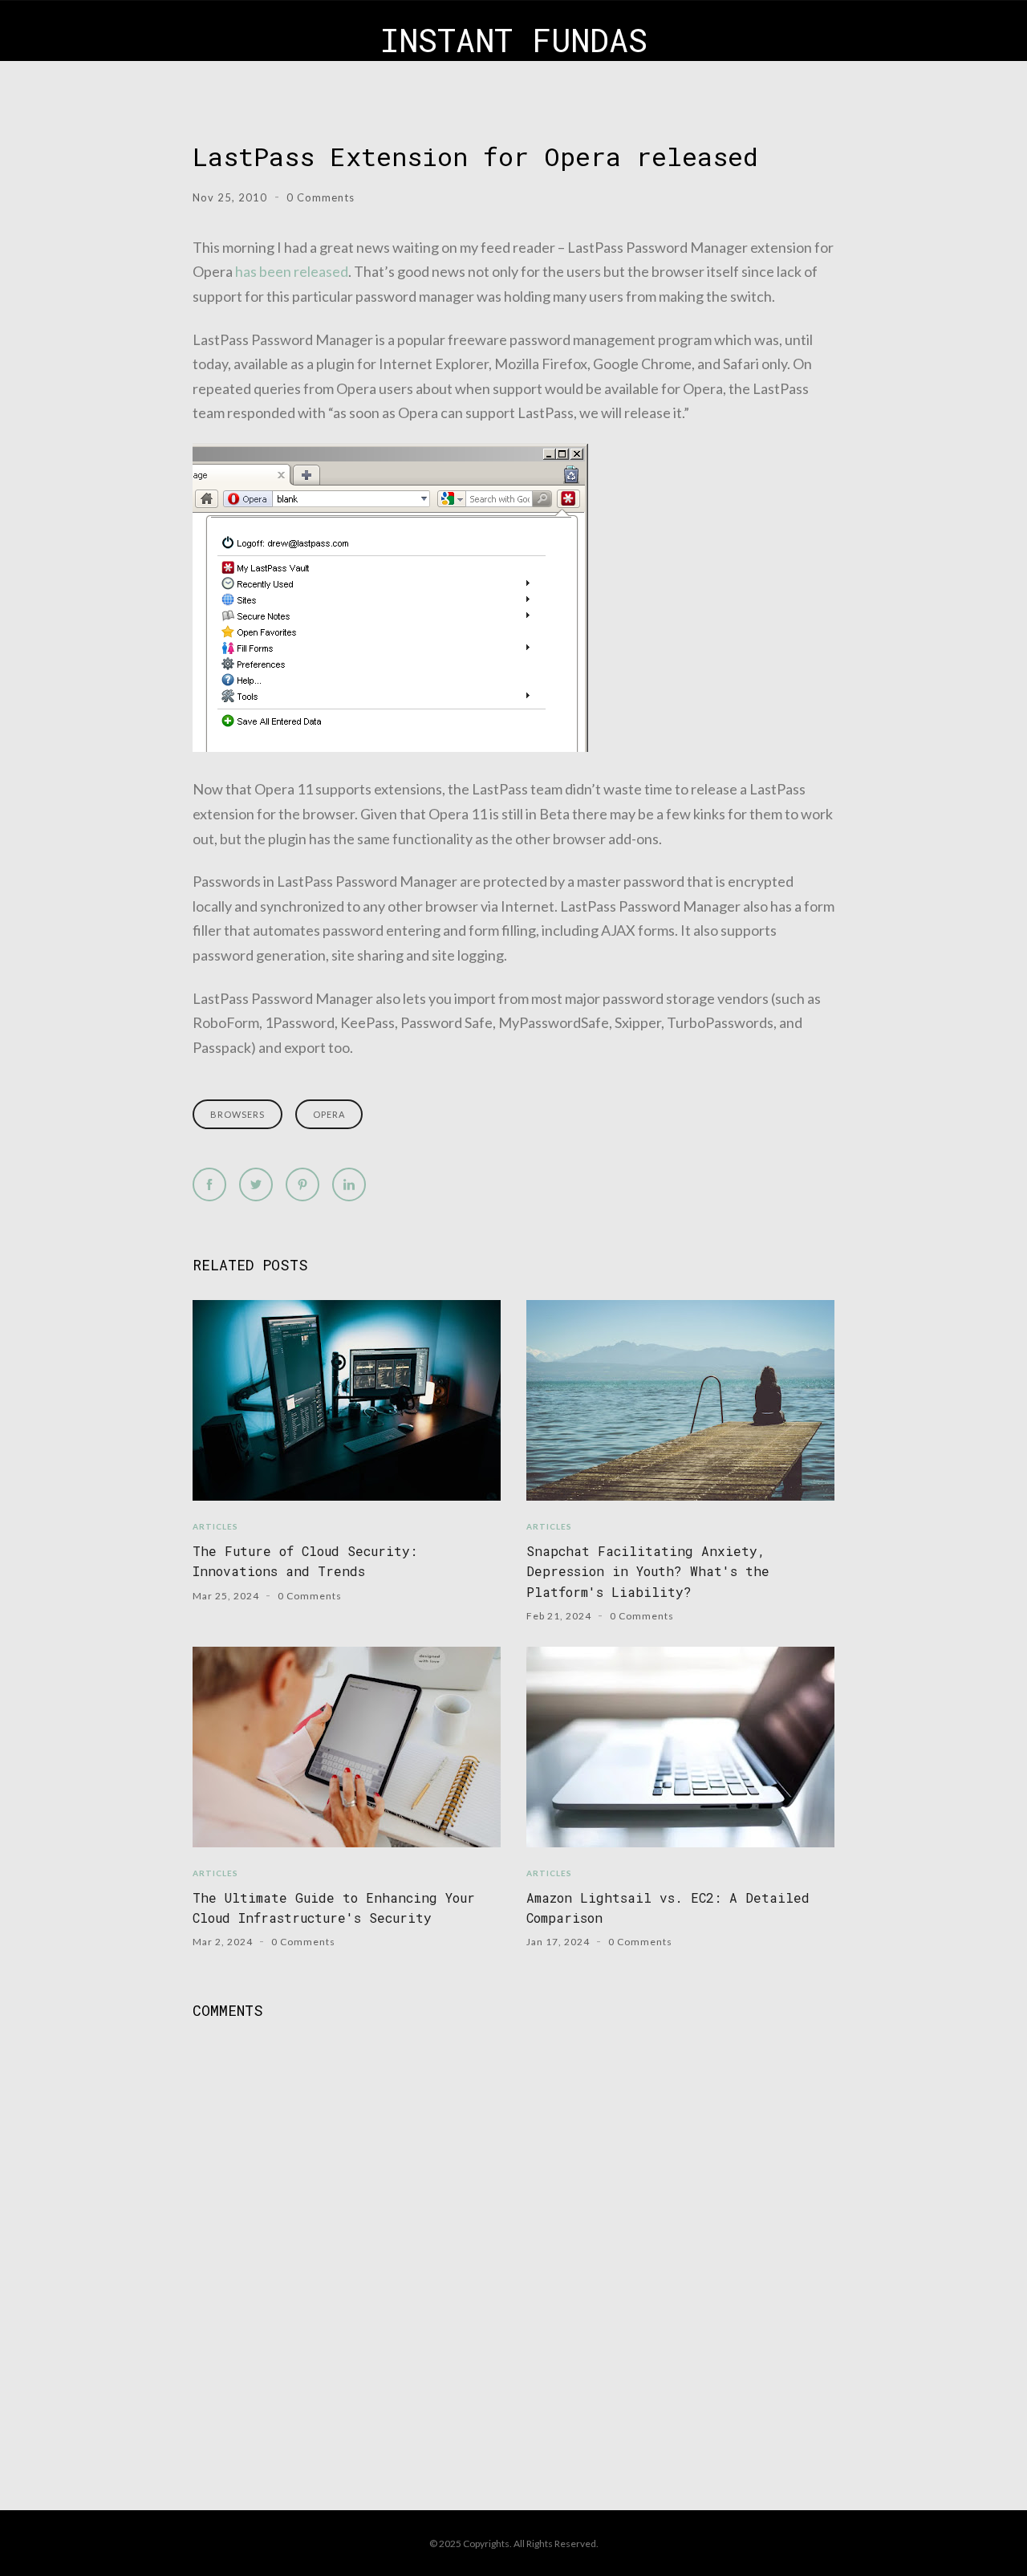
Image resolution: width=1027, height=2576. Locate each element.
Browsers (237, 1114)
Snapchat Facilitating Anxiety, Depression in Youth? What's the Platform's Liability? (648, 1571)
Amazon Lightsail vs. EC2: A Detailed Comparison (668, 1908)
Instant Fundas (514, 40)
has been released (292, 271)
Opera (329, 1114)
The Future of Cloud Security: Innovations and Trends (305, 1561)
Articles (215, 1526)
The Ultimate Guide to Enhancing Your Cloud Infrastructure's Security (334, 1908)
